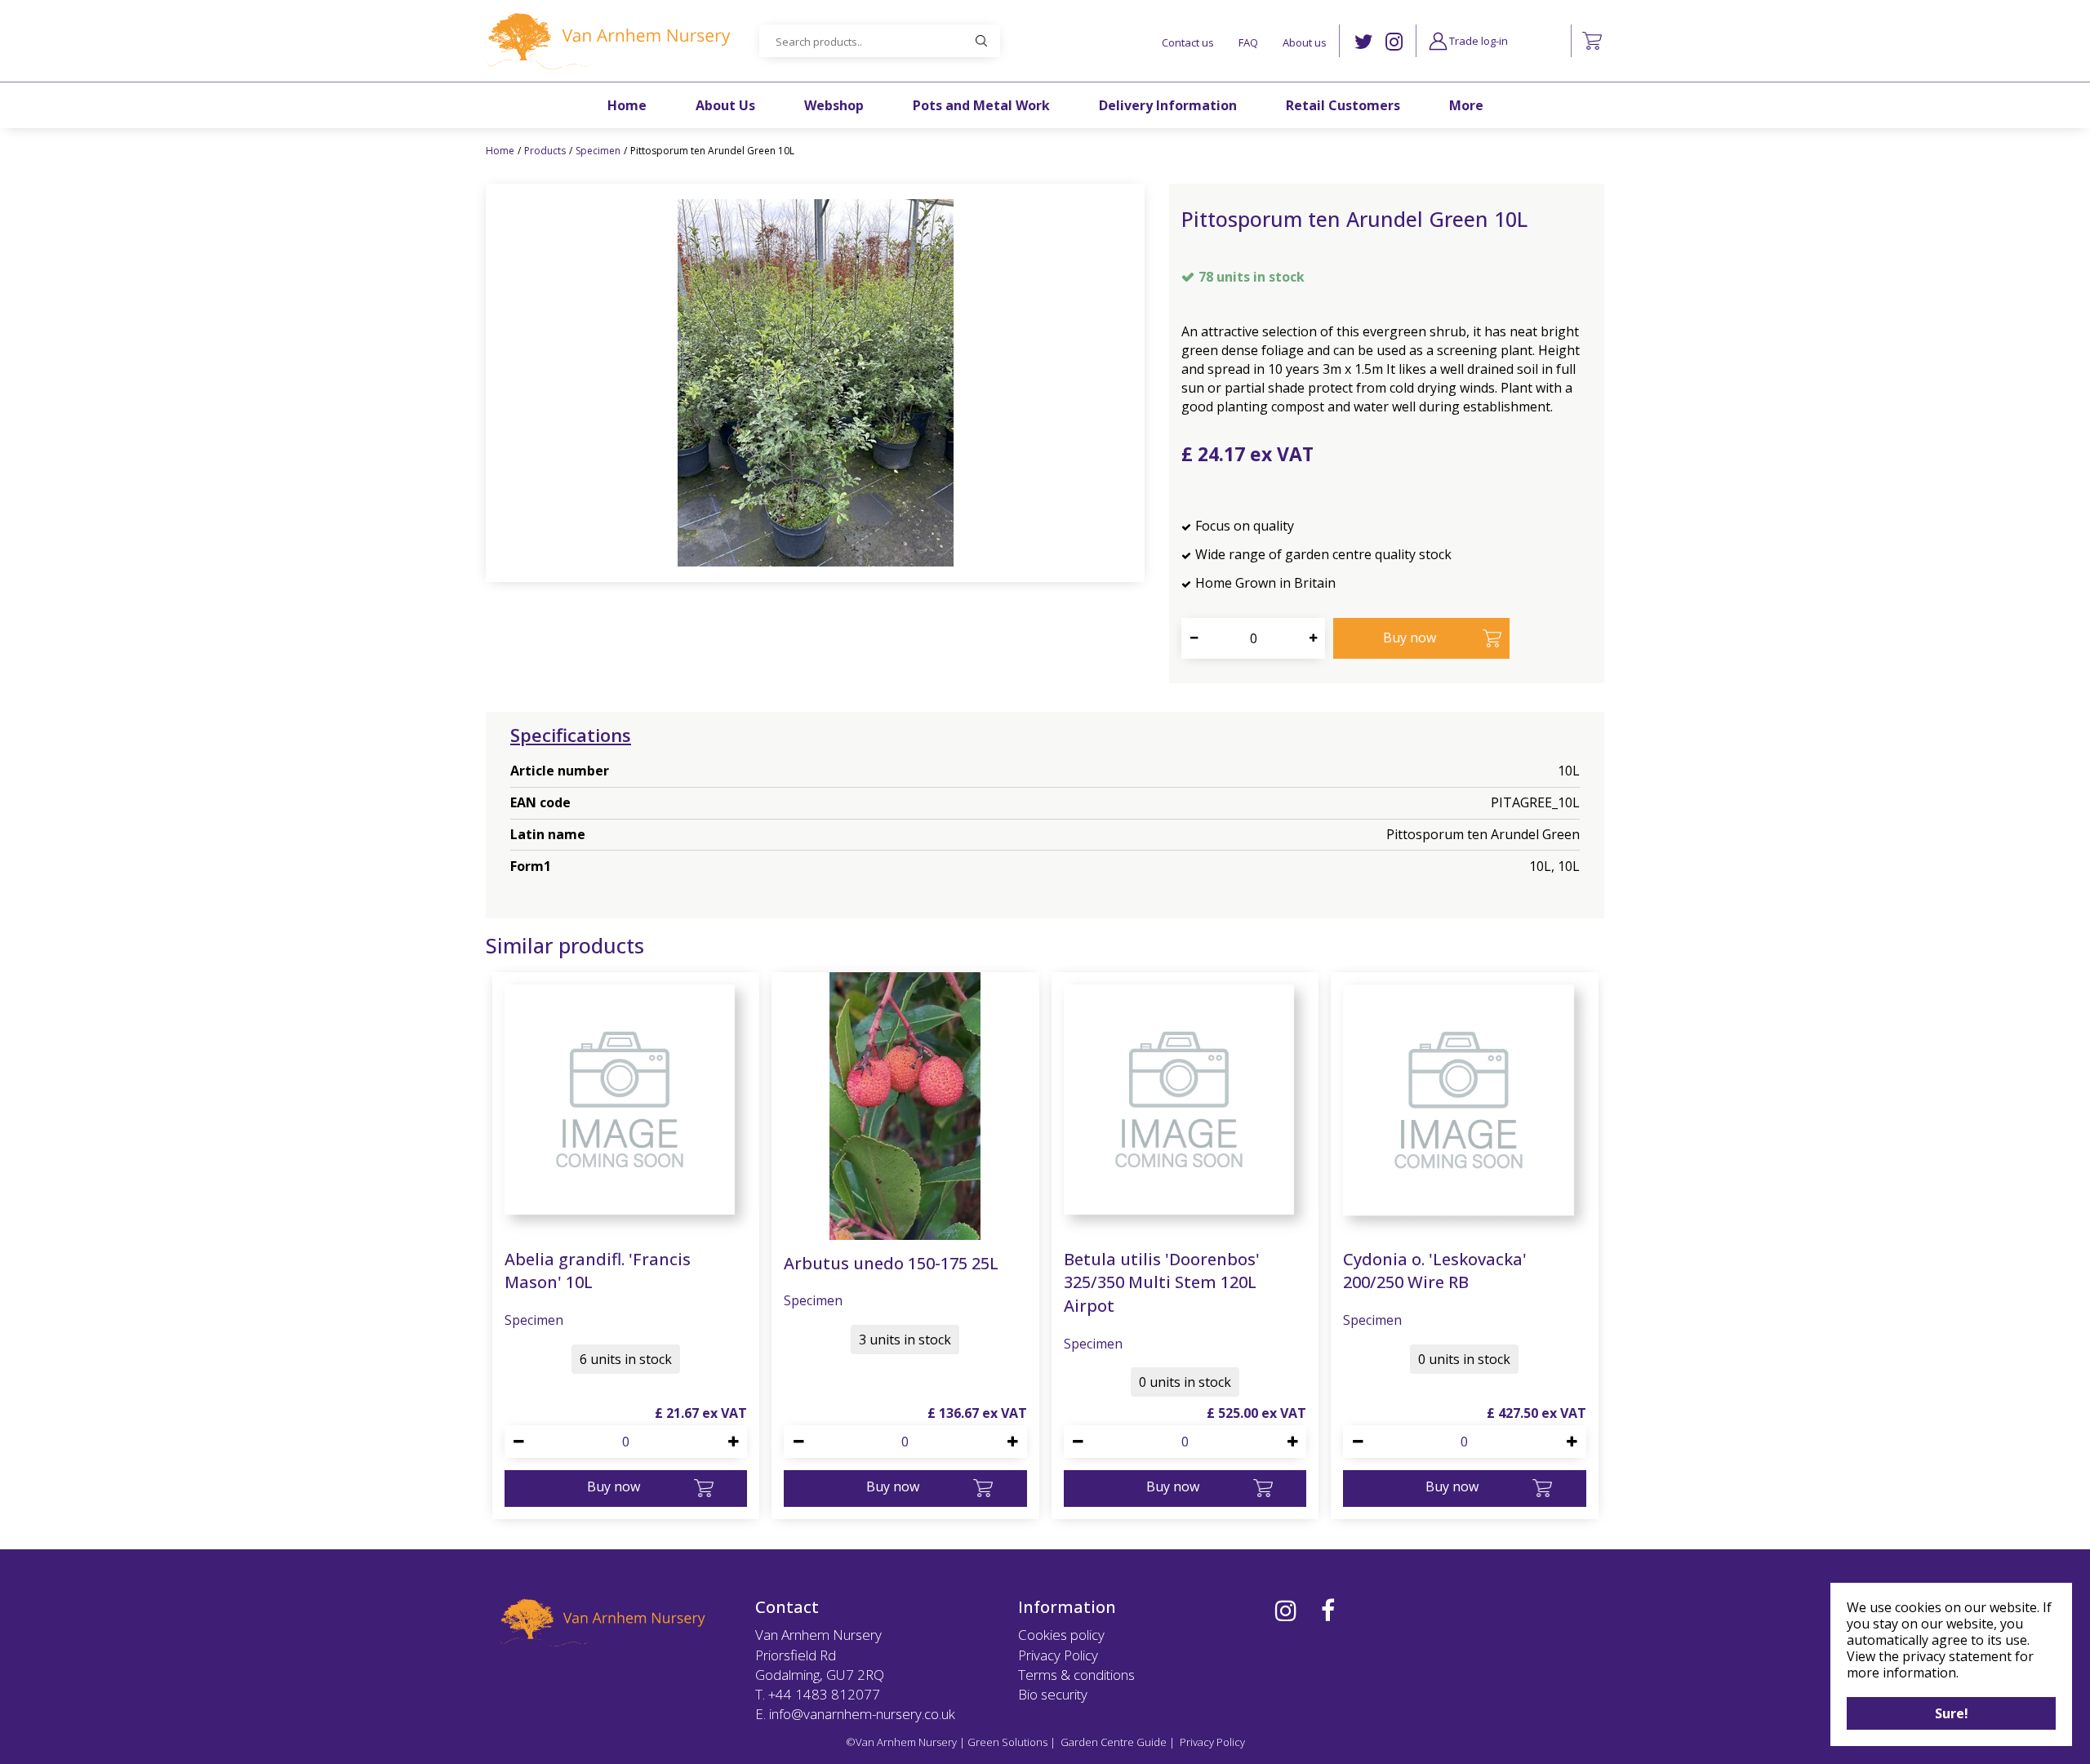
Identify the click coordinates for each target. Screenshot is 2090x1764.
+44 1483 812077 (824, 1694)
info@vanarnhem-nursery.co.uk (862, 1714)
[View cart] (1592, 41)
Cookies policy (1061, 1635)
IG (1394, 42)
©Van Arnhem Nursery (901, 1742)
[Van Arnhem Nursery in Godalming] (608, 41)
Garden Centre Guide (1114, 1742)
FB (1328, 1611)
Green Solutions (1007, 1742)
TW (1364, 42)
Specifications (571, 735)
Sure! (1952, 1713)
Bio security (1053, 1694)
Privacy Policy (1058, 1655)
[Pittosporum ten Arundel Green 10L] (815, 383)
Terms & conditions (1076, 1675)
